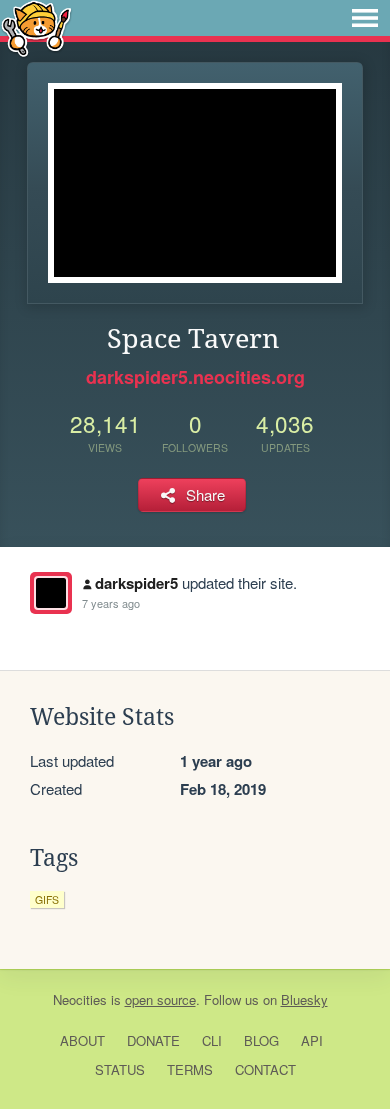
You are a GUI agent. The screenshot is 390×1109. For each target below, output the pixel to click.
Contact (265, 1069)
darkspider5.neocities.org (195, 377)
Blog (261, 1040)
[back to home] (36, 27)
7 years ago (111, 603)
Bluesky (304, 999)
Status (120, 1069)
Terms (190, 1069)
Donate (153, 1040)
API (312, 1040)
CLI (212, 1040)
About (82, 1040)
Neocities (80, 999)
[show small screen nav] (365, 18)
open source (160, 999)
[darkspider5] (51, 593)
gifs (47, 899)
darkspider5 (136, 583)
